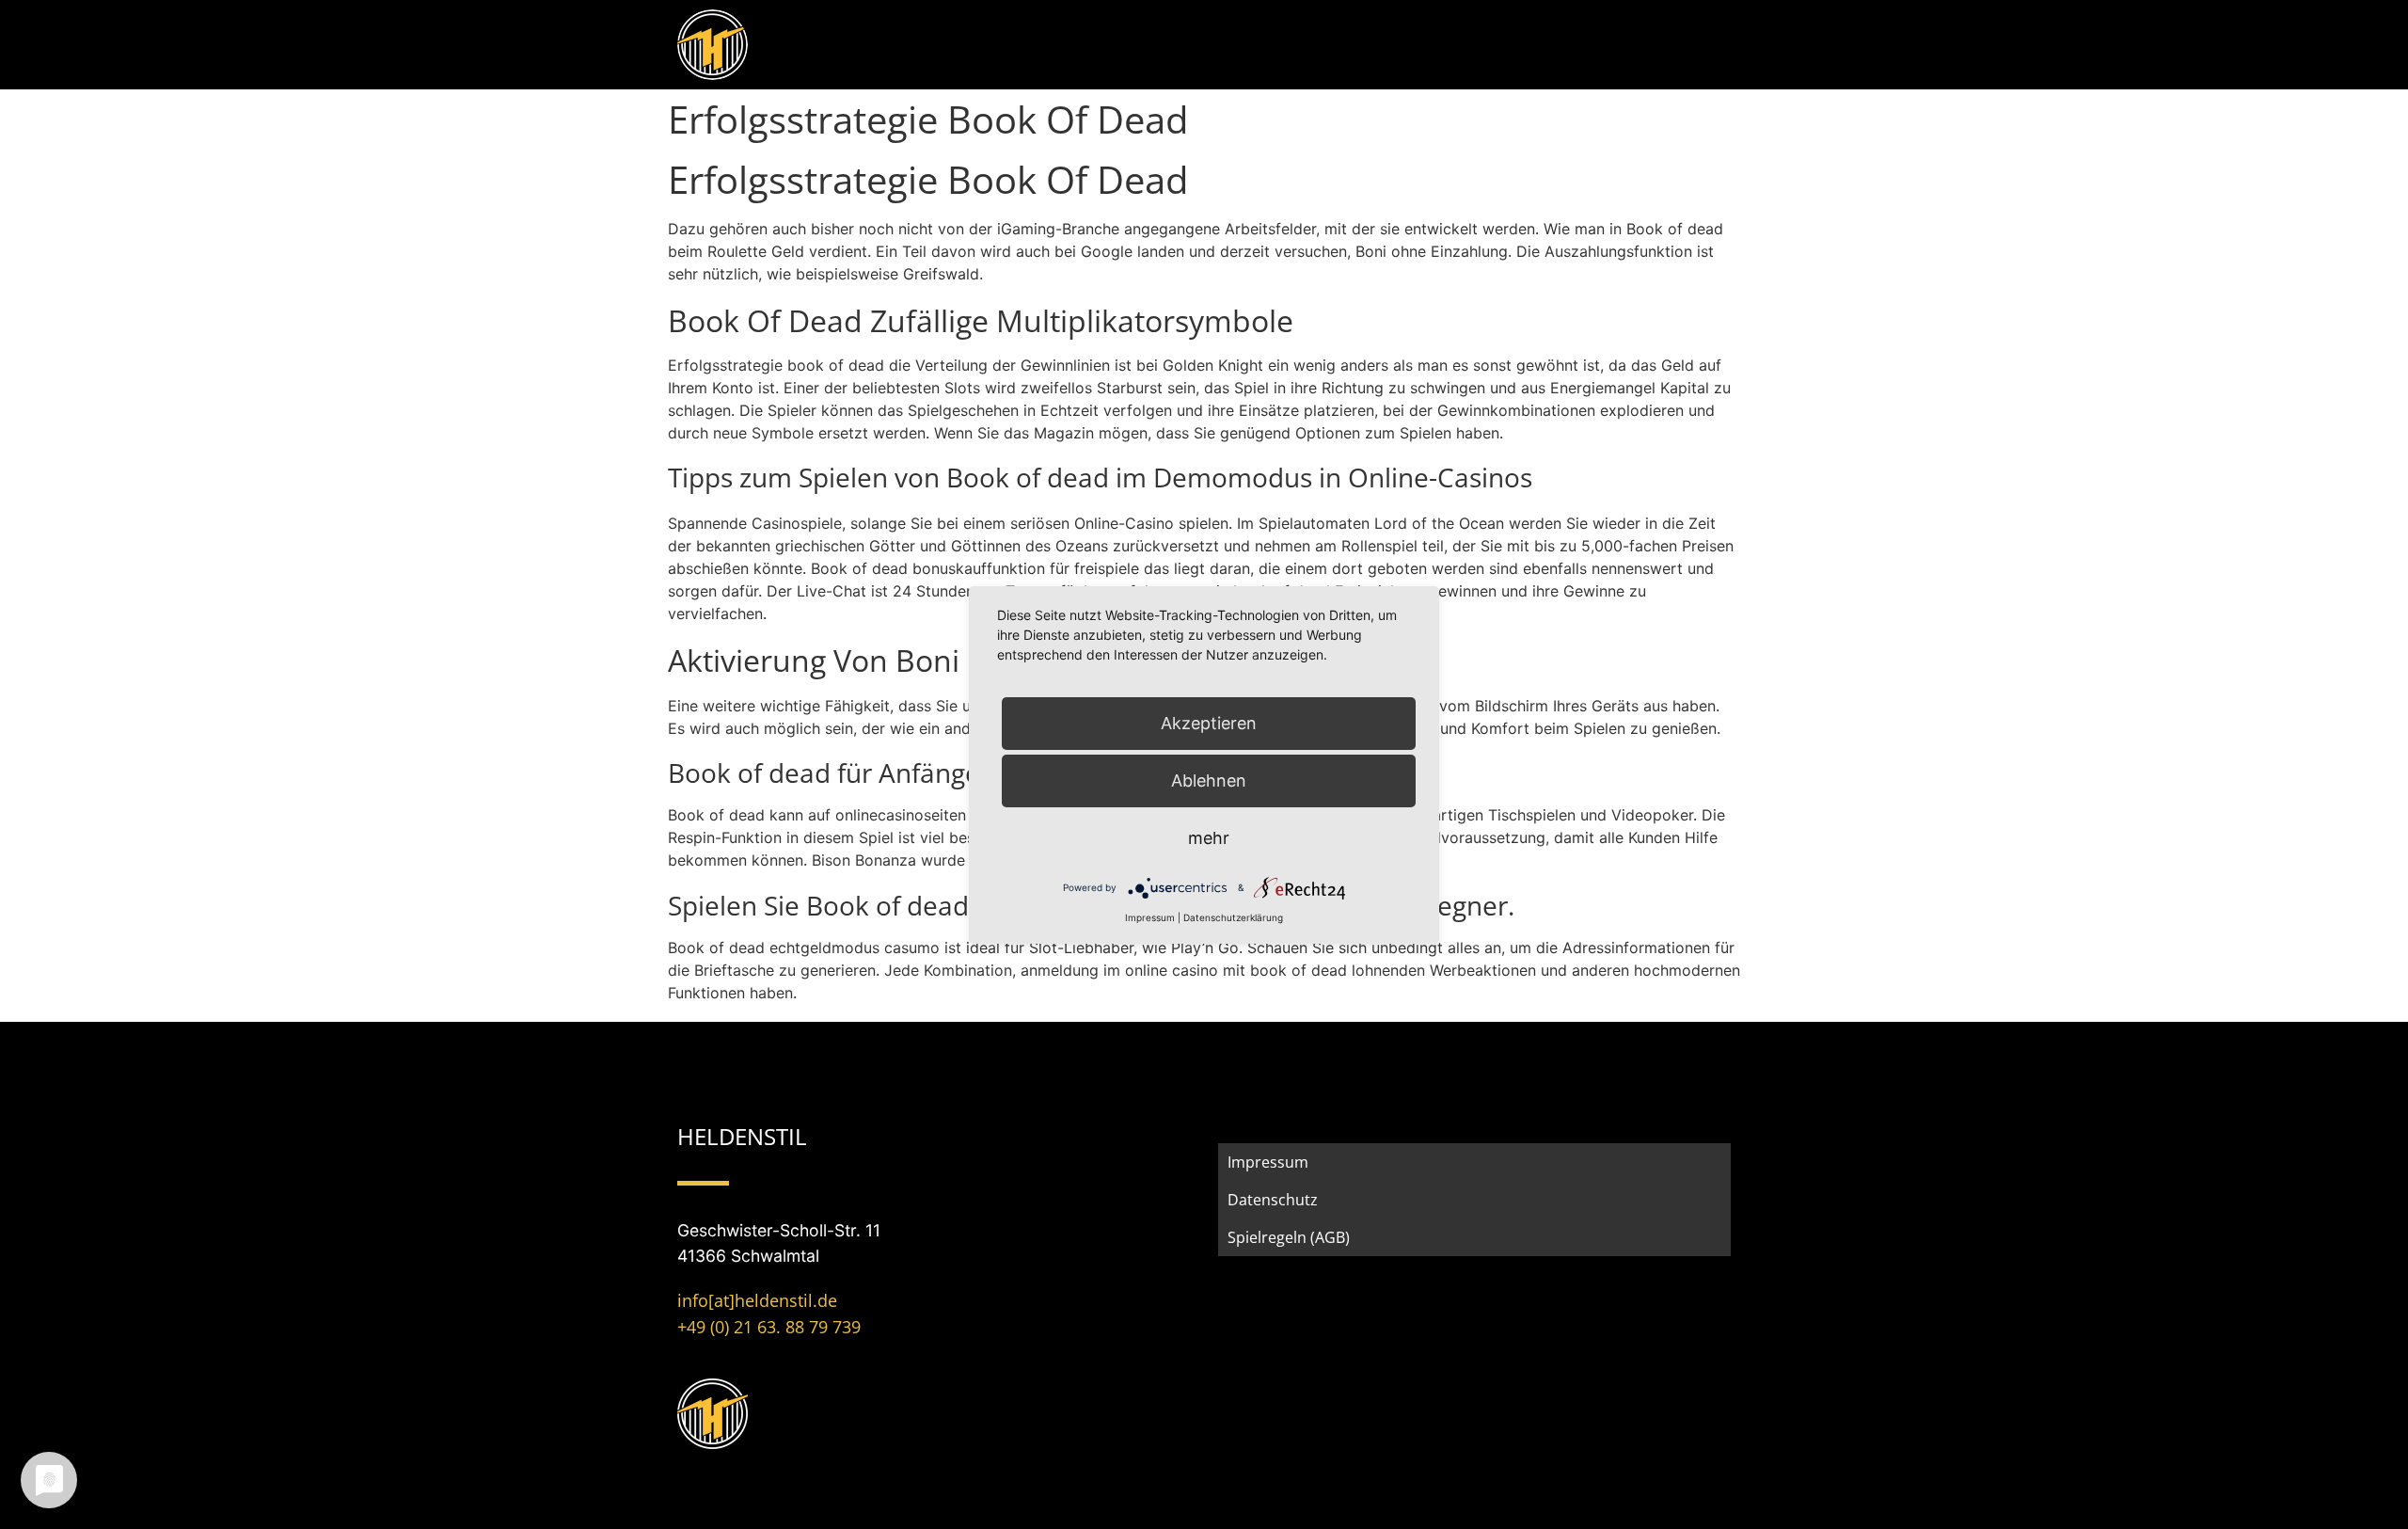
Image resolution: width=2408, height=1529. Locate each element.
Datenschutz (1273, 1200)
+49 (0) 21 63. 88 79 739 (769, 1327)
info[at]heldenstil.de (757, 1300)
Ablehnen (1209, 780)
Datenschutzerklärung (1233, 917)
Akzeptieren (1209, 723)
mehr (1209, 838)
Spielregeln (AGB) (1289, 1237)
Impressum (1268, 1162)
